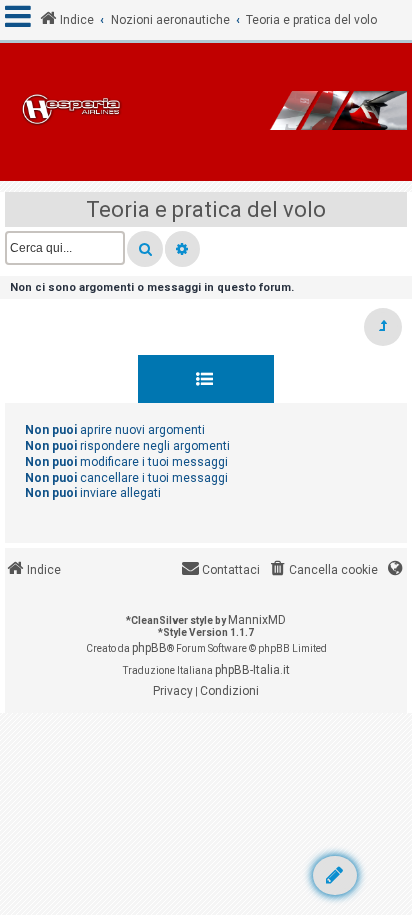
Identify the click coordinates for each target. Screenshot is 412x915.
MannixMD (257, 620)
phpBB (149, 648)
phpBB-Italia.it (252, 670)
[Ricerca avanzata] (182, 249)
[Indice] (206, 112)
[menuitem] (322, 570)
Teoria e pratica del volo (206, 209)
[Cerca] (145, 249)
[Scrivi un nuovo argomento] (335, 875)
